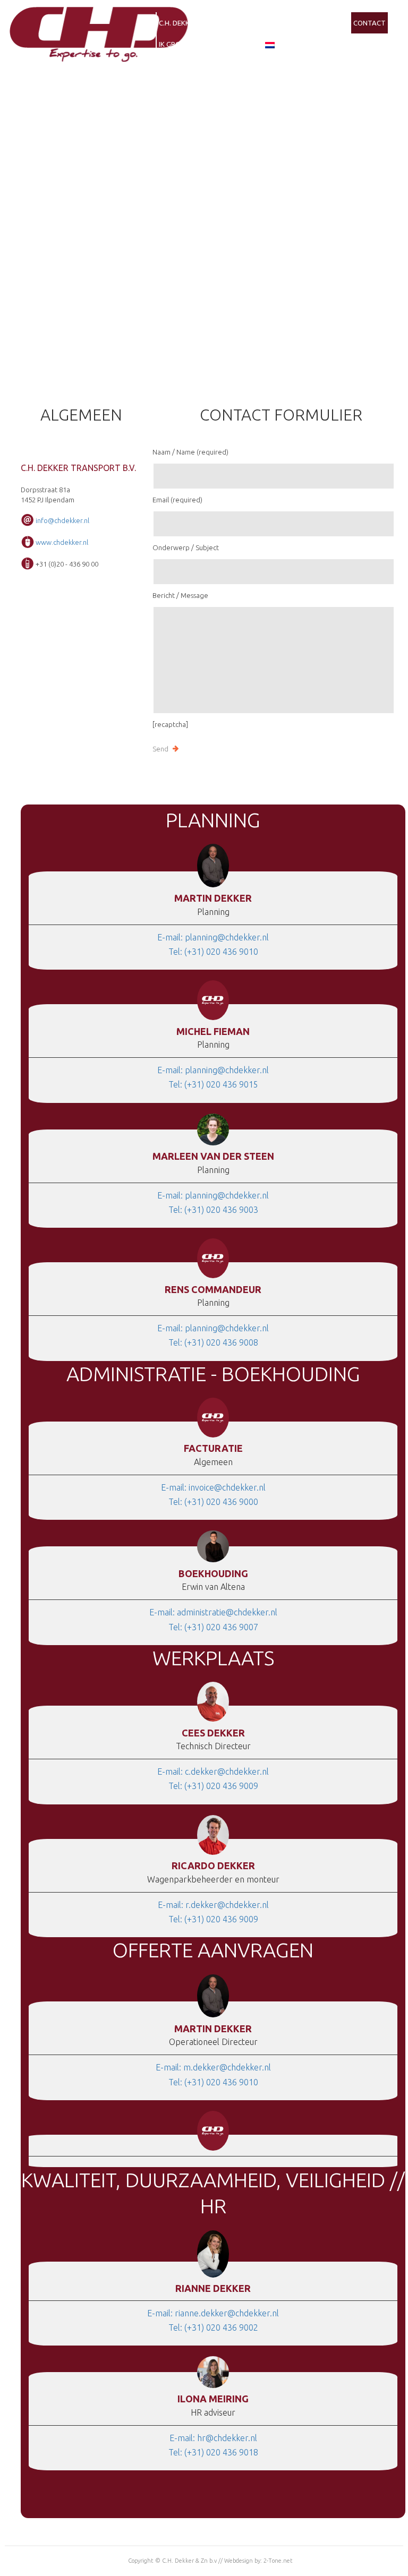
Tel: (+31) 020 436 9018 (213, 2452)
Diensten (278, 23)
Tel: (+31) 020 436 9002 (213, 2327)
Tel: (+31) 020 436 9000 (213, 1502)
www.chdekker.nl (62, 542)
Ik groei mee (180, 44)
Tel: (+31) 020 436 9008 (213, 1342)
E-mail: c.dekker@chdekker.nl (213, 1771)
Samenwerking (229, 23)
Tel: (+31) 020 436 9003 (213, 1210)
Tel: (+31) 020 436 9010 (213, 952)
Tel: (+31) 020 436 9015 (213, 1084)
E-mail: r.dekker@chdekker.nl (213, 1905)
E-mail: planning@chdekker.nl (213, 937)
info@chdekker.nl (62, 520)
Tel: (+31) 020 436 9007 (213, 1627)
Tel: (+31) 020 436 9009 (213, 1786)
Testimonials (324, 23)
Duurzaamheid (233, 44)
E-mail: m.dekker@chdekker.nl (213, 2067)
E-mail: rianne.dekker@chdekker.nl (213, 2313)
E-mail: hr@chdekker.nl (213, 2438)
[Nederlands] (270, 44)
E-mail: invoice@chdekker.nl (213, 1487)
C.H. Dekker (178, 23)
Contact (369, 23)
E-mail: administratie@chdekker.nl (213, 1612)
